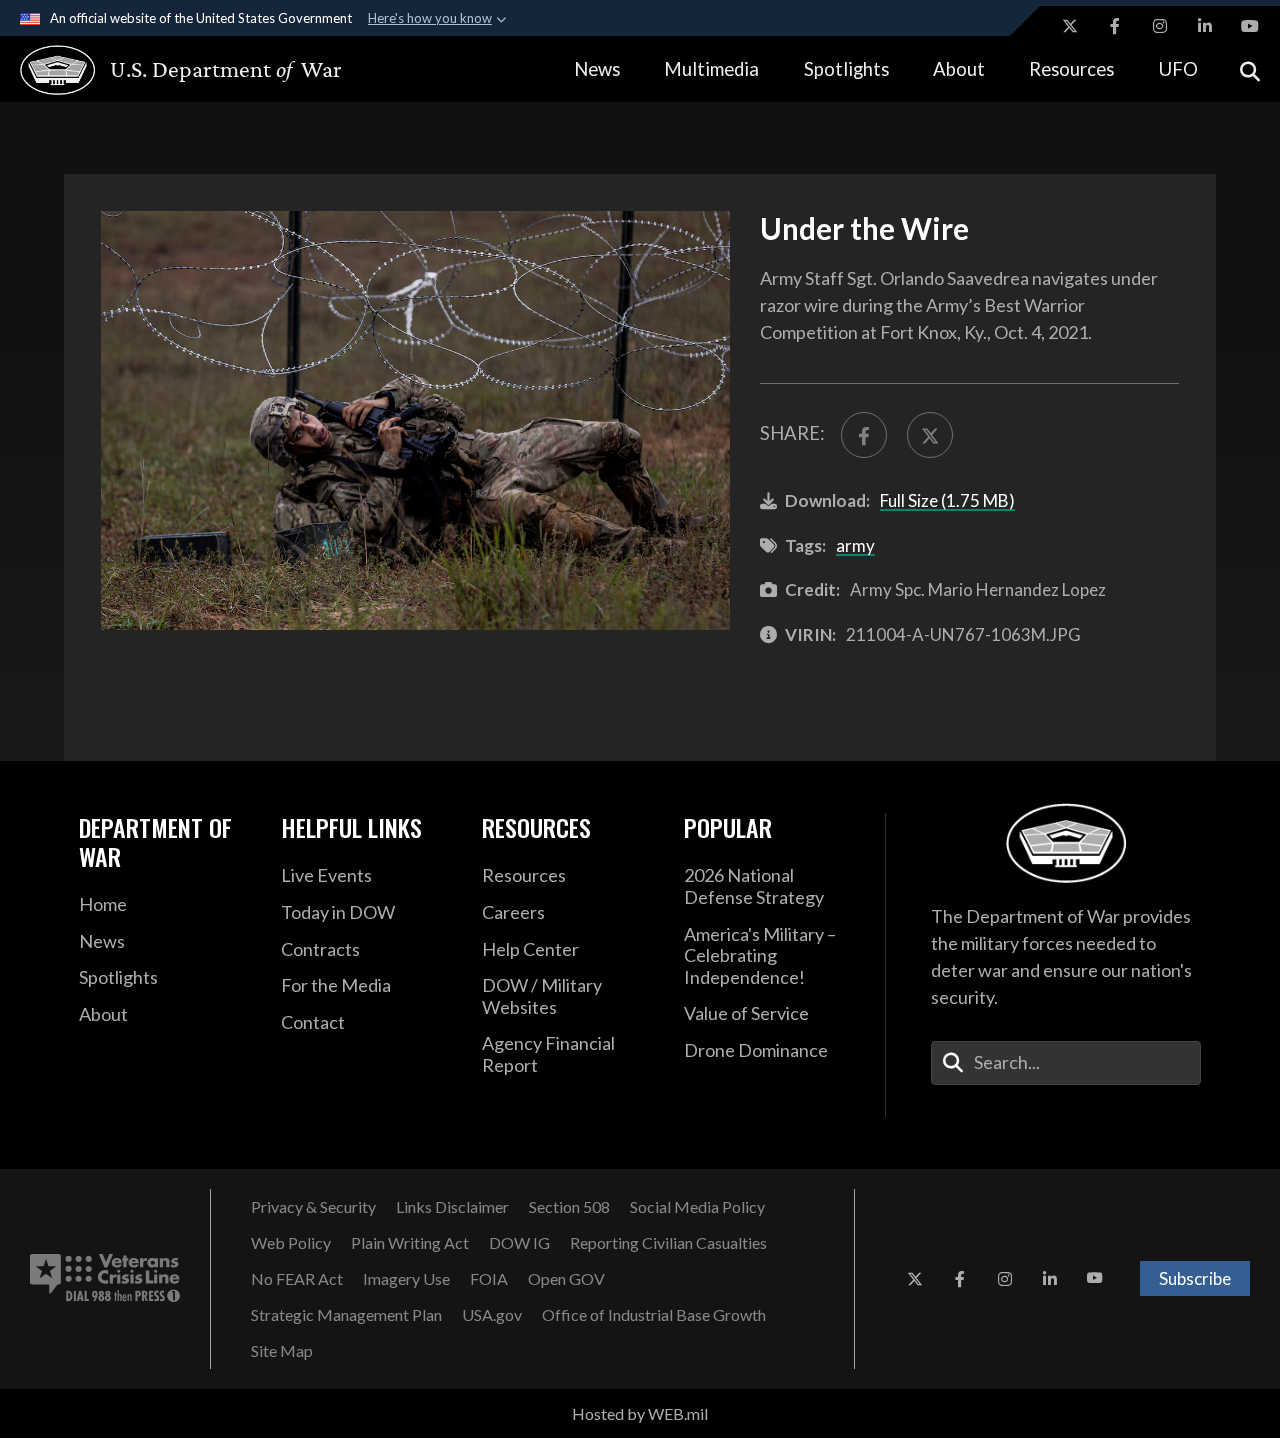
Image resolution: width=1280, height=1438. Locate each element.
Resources (1071, 69)
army (855, 545)
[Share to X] (930, 435)
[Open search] (1250, 69)
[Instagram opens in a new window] (1160, 26)
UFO (1178, 69)
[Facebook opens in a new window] (1115, 26)
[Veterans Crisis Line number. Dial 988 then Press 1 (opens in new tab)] (105, 1279)
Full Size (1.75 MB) (947, 500)
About (959, 69)
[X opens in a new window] (1070, 26)
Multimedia (711, 69)
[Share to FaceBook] (864, 435)
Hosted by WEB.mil (640, 1413)
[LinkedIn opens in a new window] (1205, 26)
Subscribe (1195, 1278)
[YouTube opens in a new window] (1250, 26)
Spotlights (846, 69)
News (597, 69)
